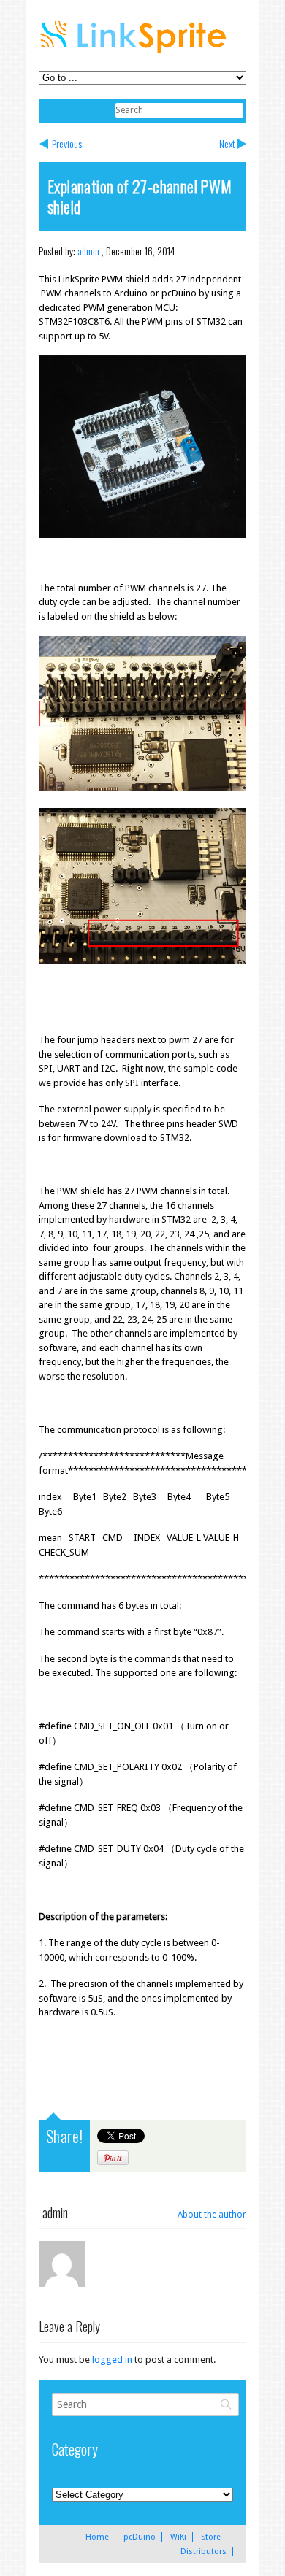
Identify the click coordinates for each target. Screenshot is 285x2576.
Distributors (204, 2552)
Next (227, 143)
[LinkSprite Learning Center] (135, 55)
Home (97, 2537)
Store (211, 2537)
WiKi (178, 2537)
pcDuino (140, 2537)
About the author (212, 2215)
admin (88, 251)
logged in (112, 2360)
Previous (67, 143)
